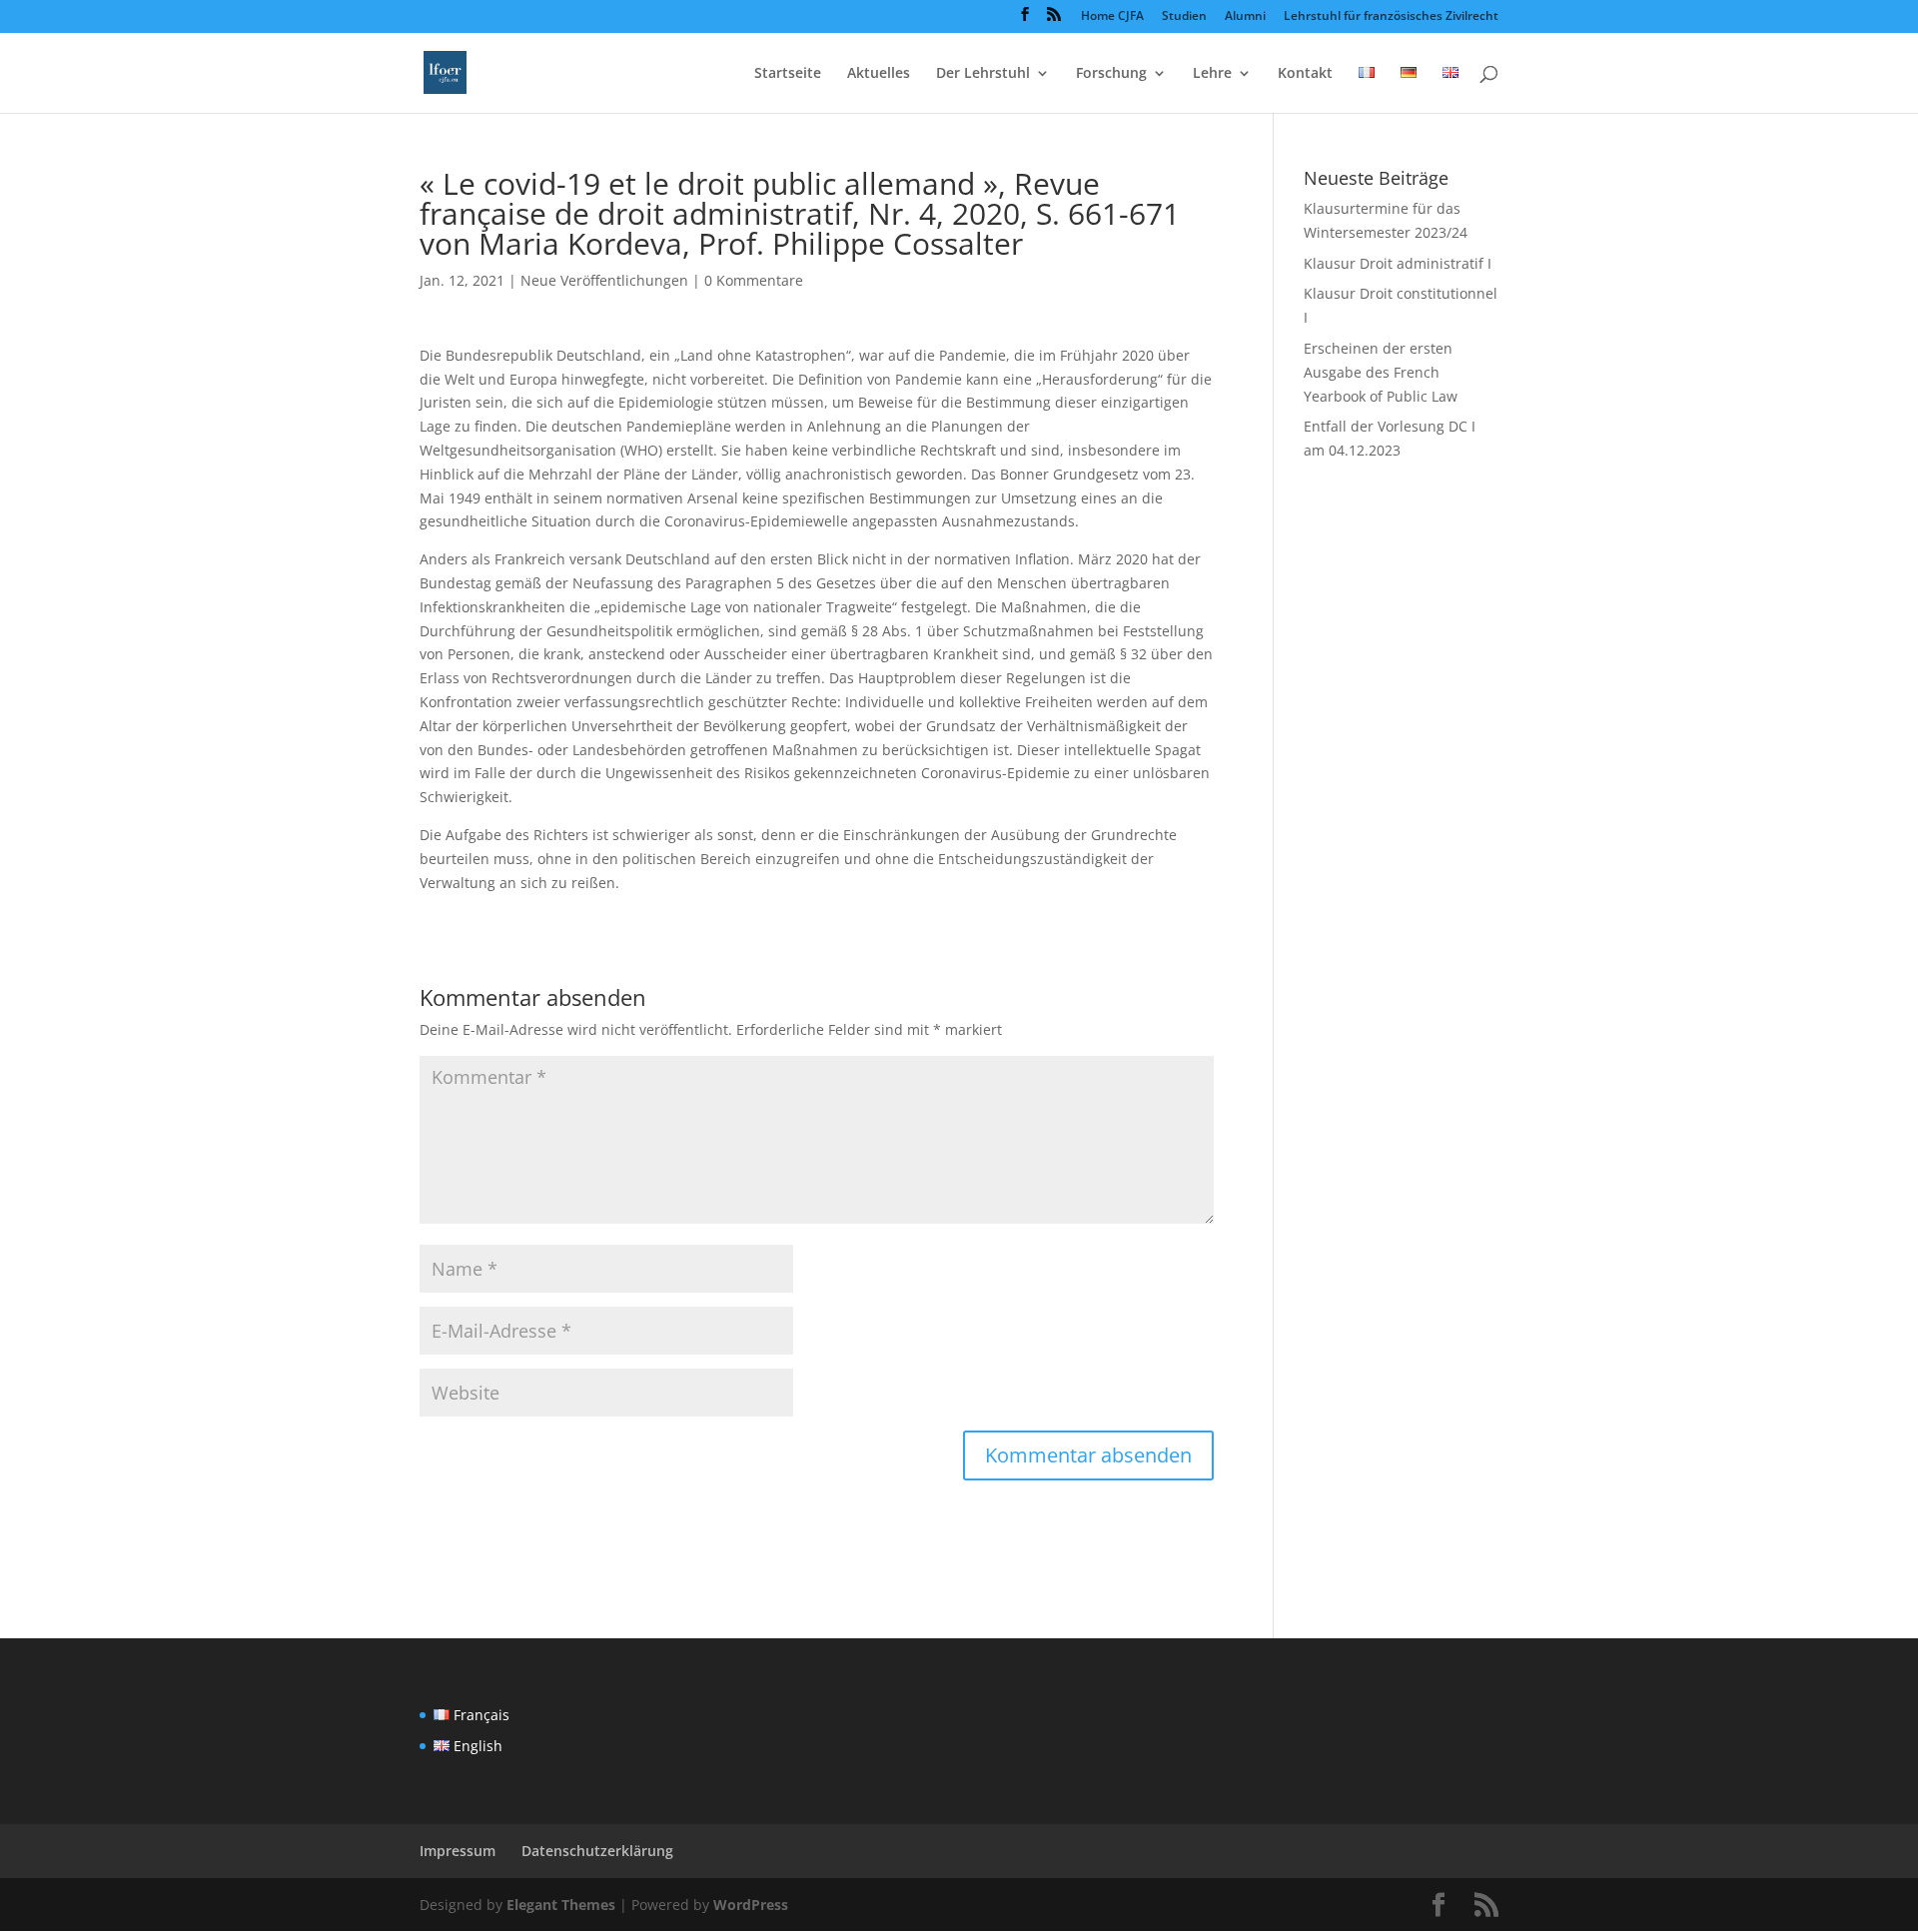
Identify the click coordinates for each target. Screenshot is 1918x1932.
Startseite (788, 74)
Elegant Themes (561, 1905)
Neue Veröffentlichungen (604, 280)
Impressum (458, 1851)
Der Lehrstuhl (983, 74)
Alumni (1245, 17)
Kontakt (1305, 74)
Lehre (1212, 74)
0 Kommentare (754, 280)
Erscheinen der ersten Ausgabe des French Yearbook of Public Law (1381, 372)
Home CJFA (1112, 17)
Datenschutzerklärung (597, 1851)
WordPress (751, 1905)
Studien (1184, 17)
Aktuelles (879, 74)
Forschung (1111, 74)
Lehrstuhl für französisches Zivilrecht (1391, 17)
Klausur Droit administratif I (1398, 263)
